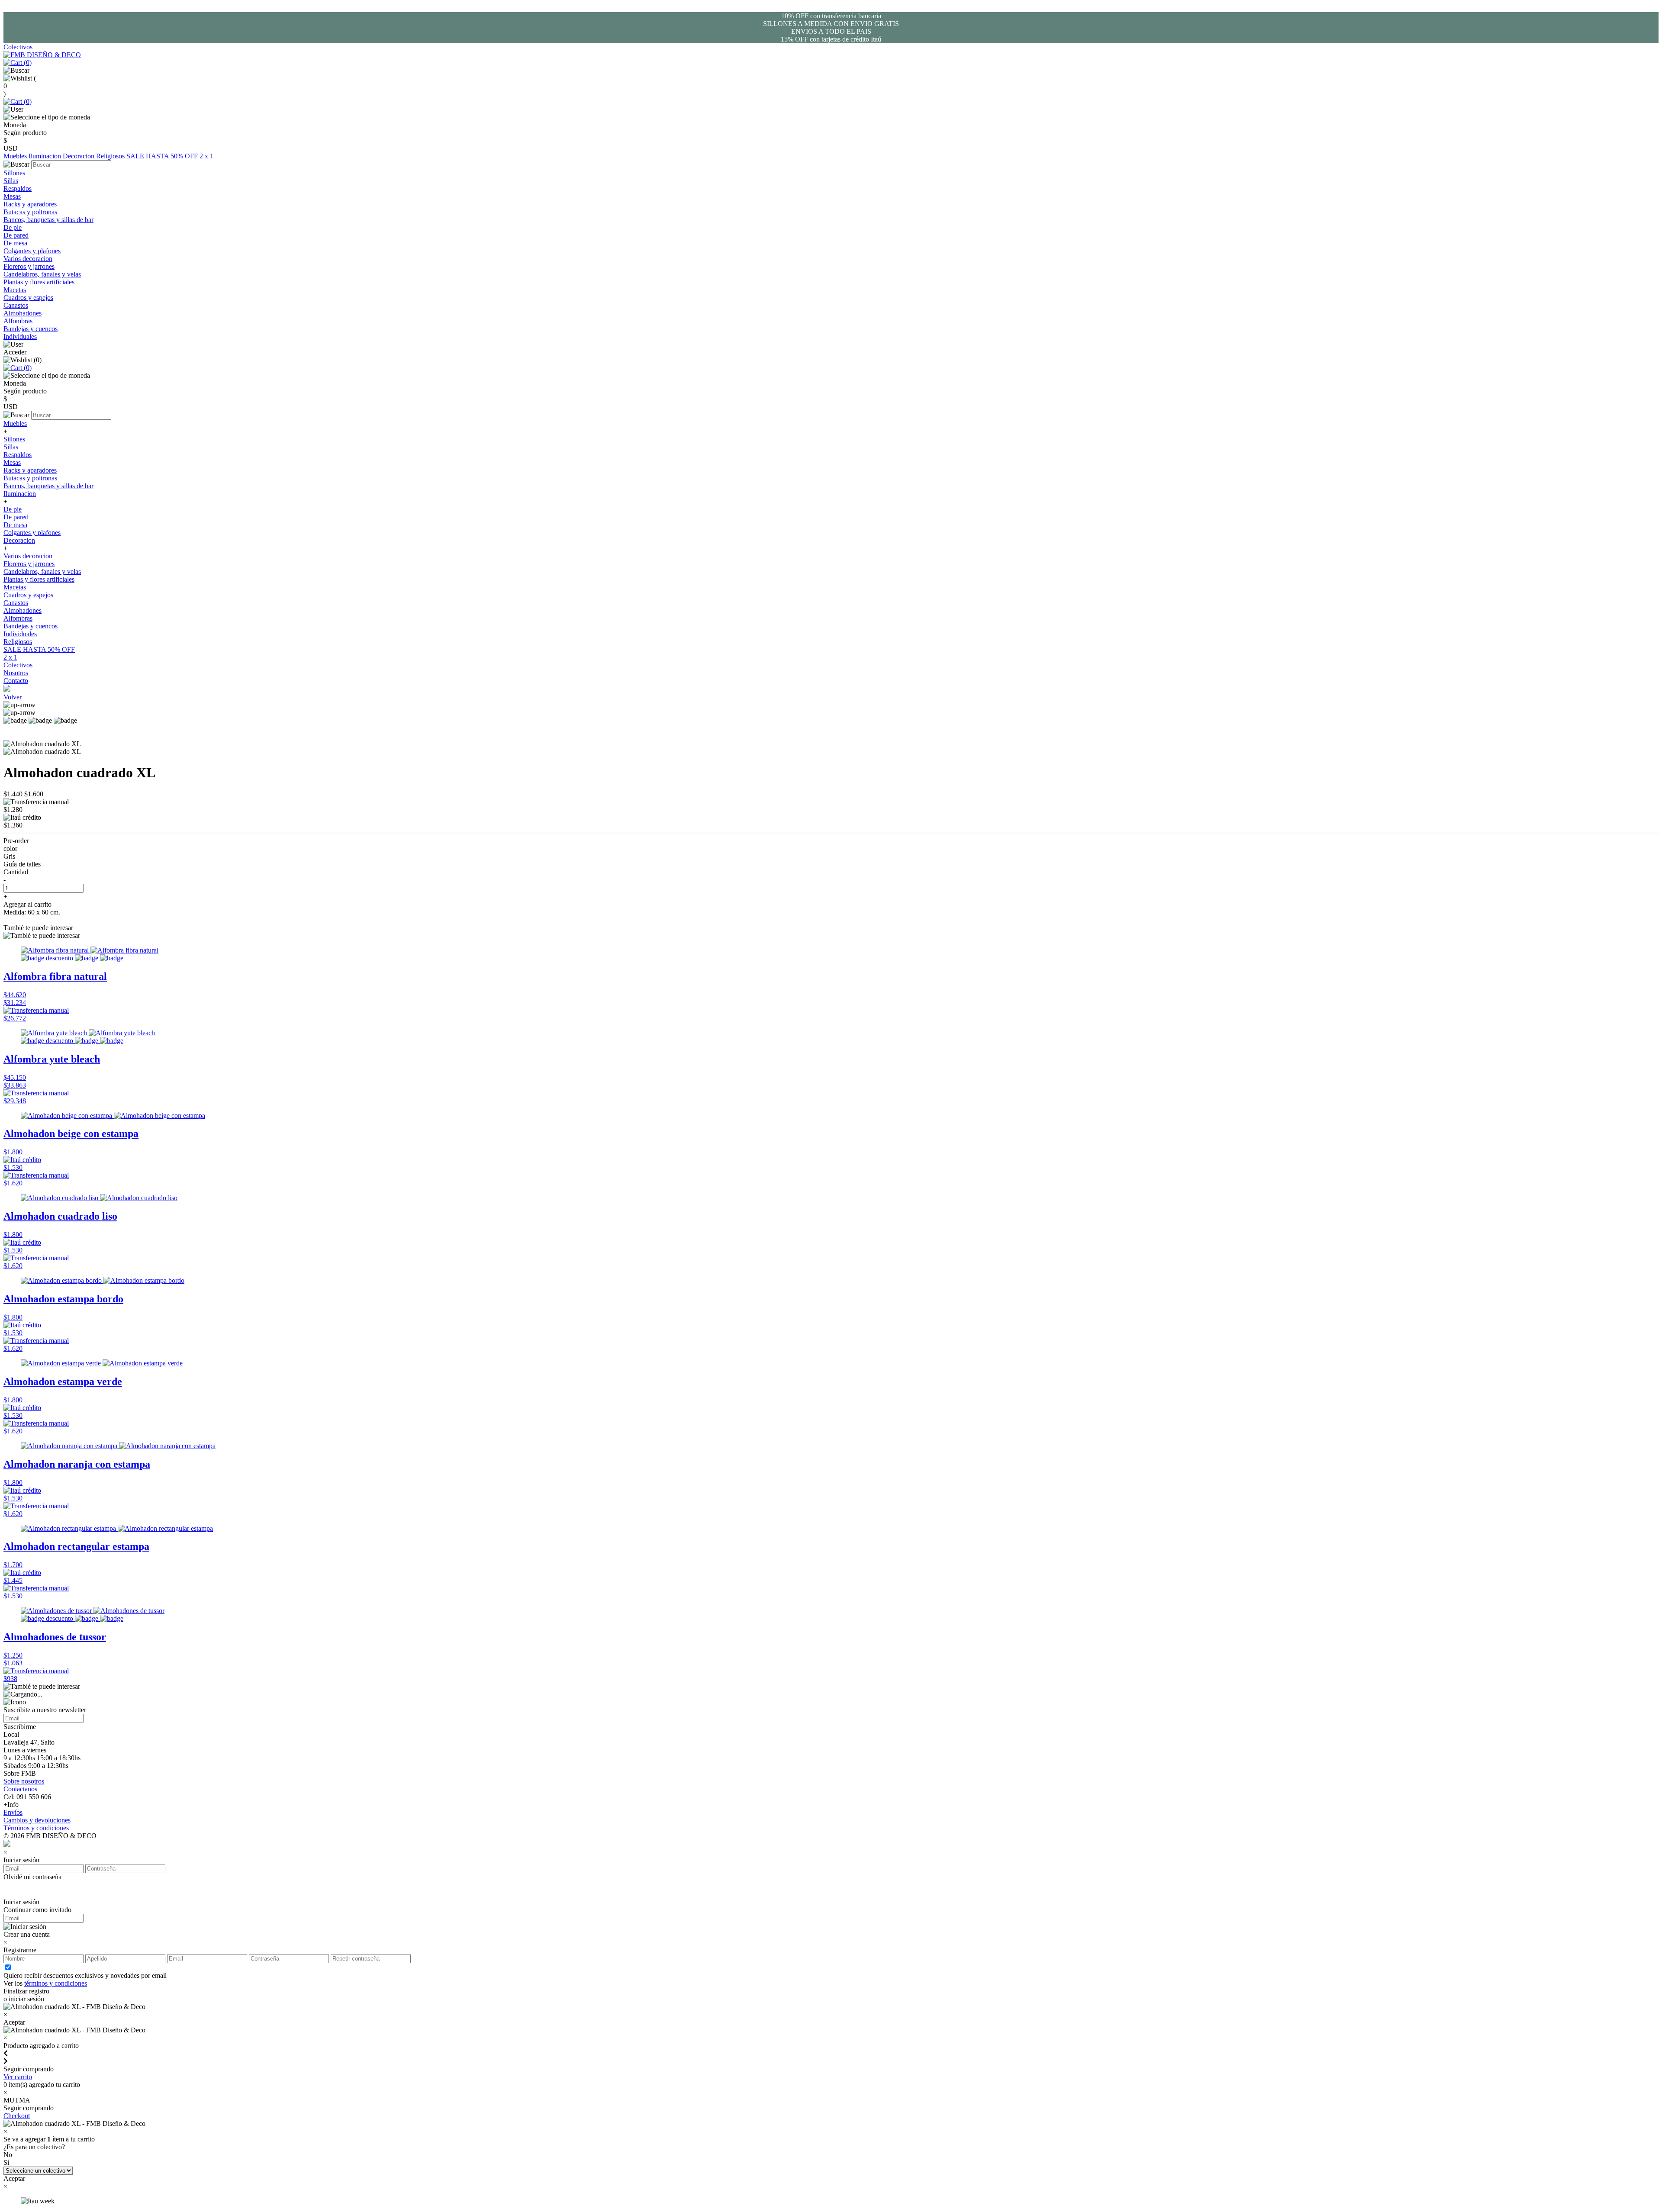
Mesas (12, 196)
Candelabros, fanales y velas (42, 274)
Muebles (16, 156)
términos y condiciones (56, 1983)
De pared (16, 235)
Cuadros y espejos (28, 298)
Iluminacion (46, 156)
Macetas (15, 290)
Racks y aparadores (30, 204)
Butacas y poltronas (30, 212)
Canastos (16, 305)
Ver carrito (18, 2077)
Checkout (17, 2116)
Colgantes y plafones (32, 251)
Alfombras (18, 321)
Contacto (16, 681)
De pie (13, 227)
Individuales (20, 336)
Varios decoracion (28, 259)
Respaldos (18, 188)
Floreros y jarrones (29, 266)
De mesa (15, 243)
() (27, 63)
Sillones (14, 173)
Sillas (11, 181)
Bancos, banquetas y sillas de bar (48, 220)
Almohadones (23, 313)
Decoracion (79, 156)
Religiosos (111, 156)
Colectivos (18, 47)
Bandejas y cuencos (31, 329)
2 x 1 (206, 156)
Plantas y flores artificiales (39, 282)
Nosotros (16, 673)
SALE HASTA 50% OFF (163, 156)
